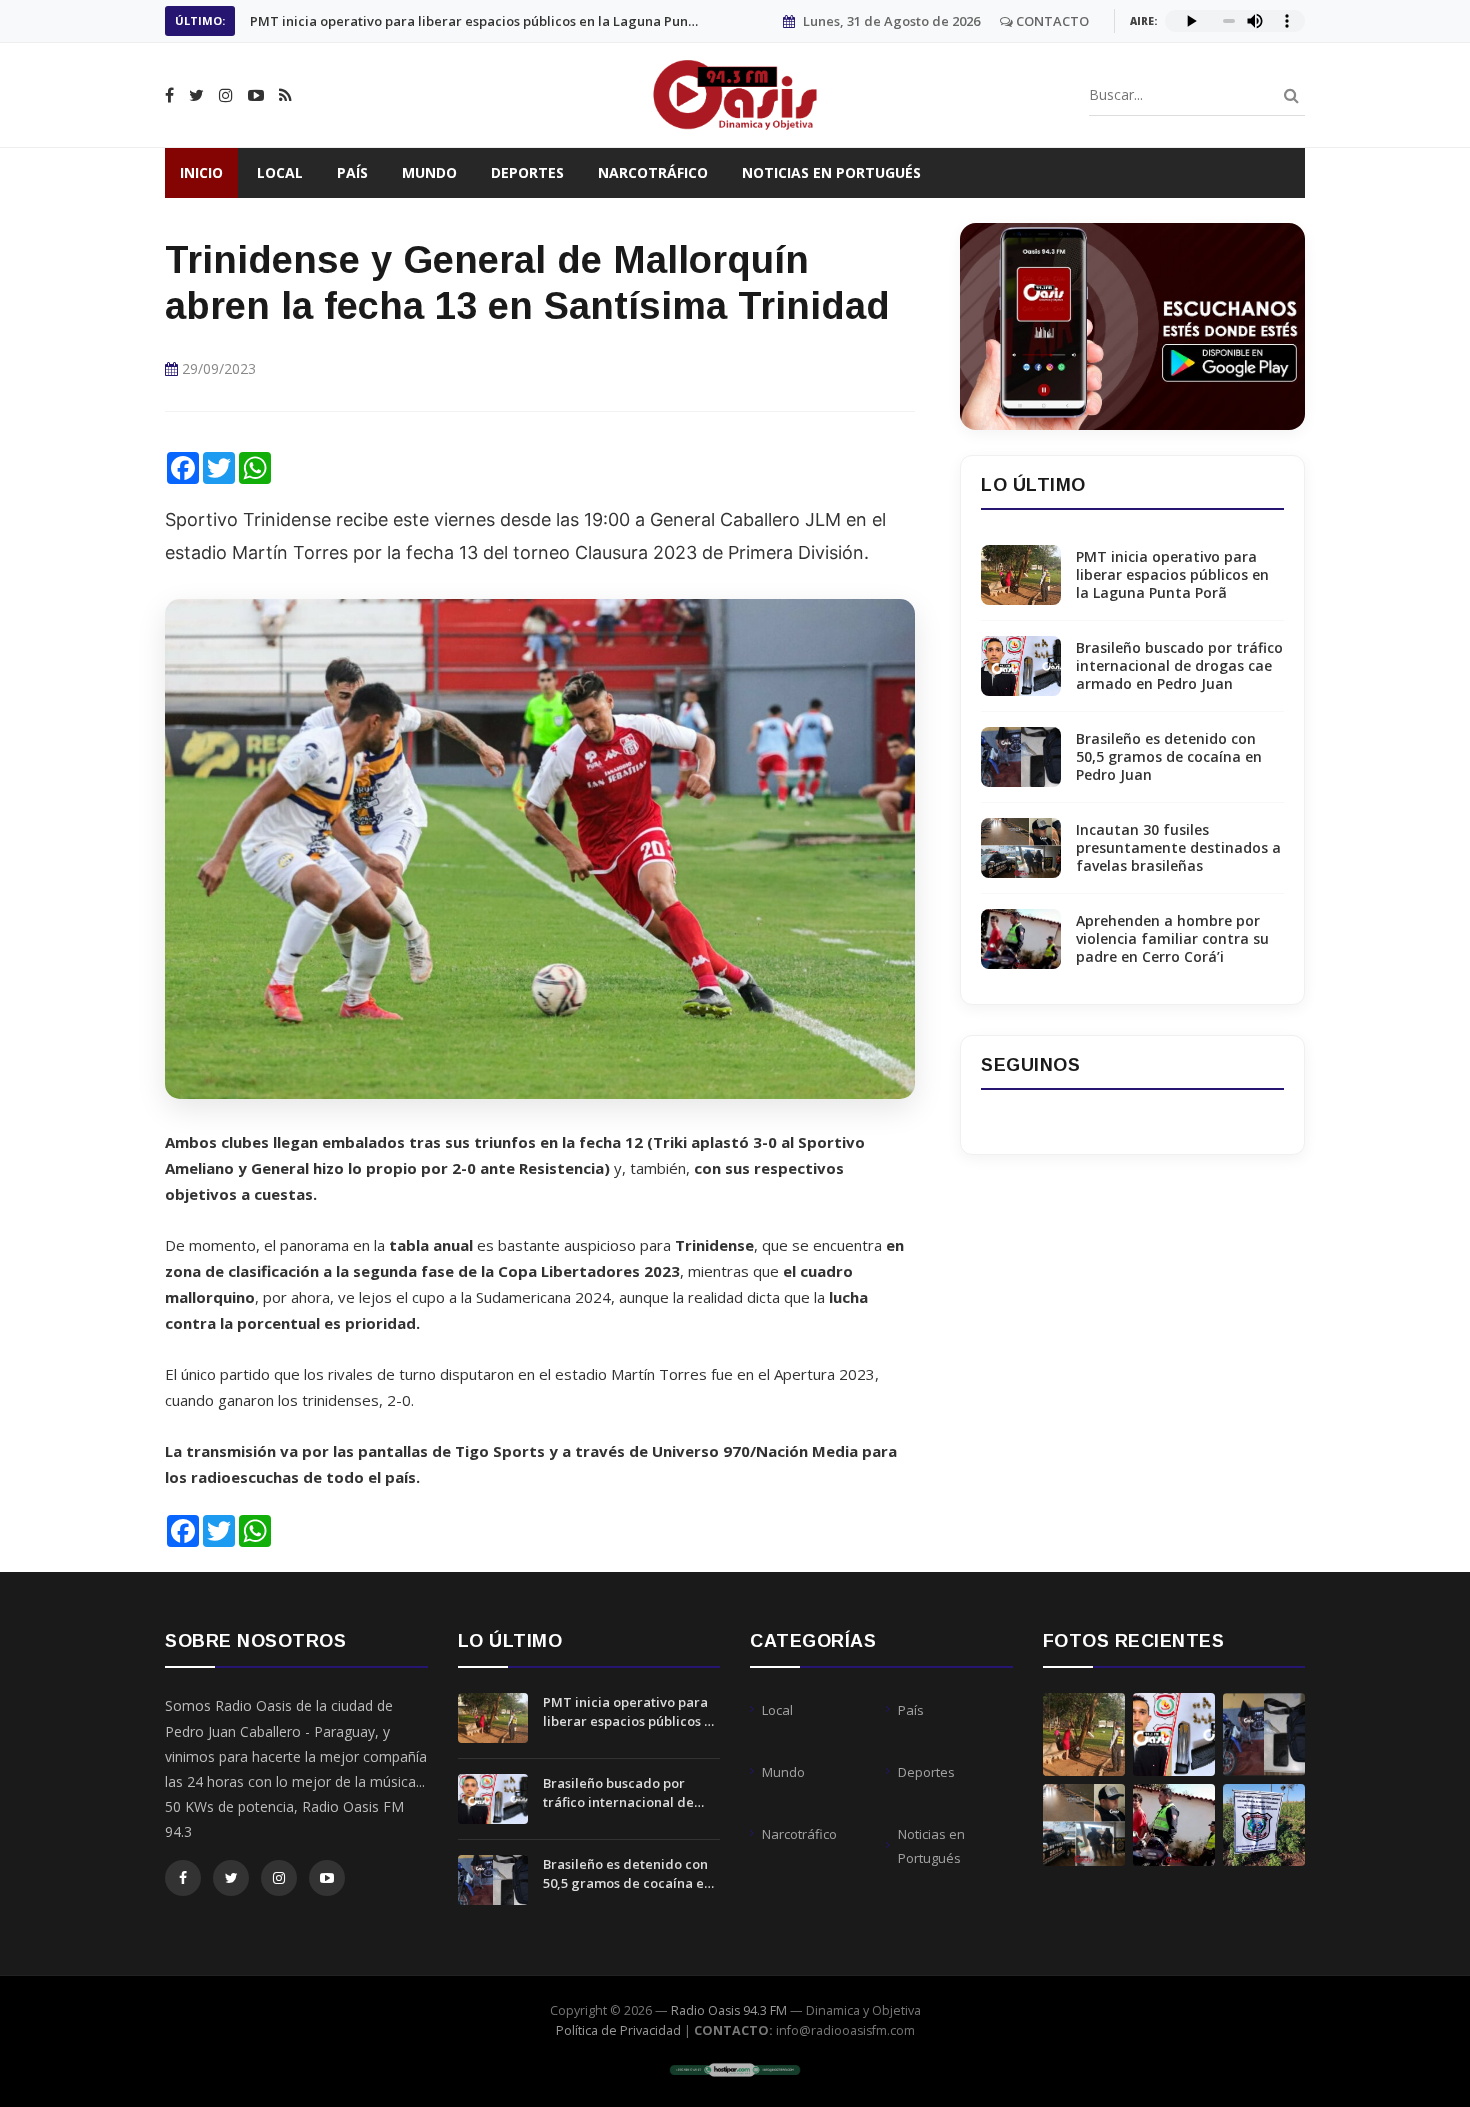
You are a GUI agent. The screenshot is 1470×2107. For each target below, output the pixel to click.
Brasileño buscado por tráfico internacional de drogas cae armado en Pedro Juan (475, 21)
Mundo (429, 172)
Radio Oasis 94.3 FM (729, 2010)
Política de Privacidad (618, 2030)
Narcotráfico (653, 172)
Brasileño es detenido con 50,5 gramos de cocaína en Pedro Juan (1169, 757)
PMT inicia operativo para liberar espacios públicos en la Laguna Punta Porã (1172, 575)
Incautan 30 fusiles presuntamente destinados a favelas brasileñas (1178, 848)
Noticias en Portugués (831, 172)
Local (280, 172)
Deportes (527, 172)
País (352, 172)
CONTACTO (1051, 21)
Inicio (201, 172)
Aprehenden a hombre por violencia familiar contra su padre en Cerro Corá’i (1172, 939)
